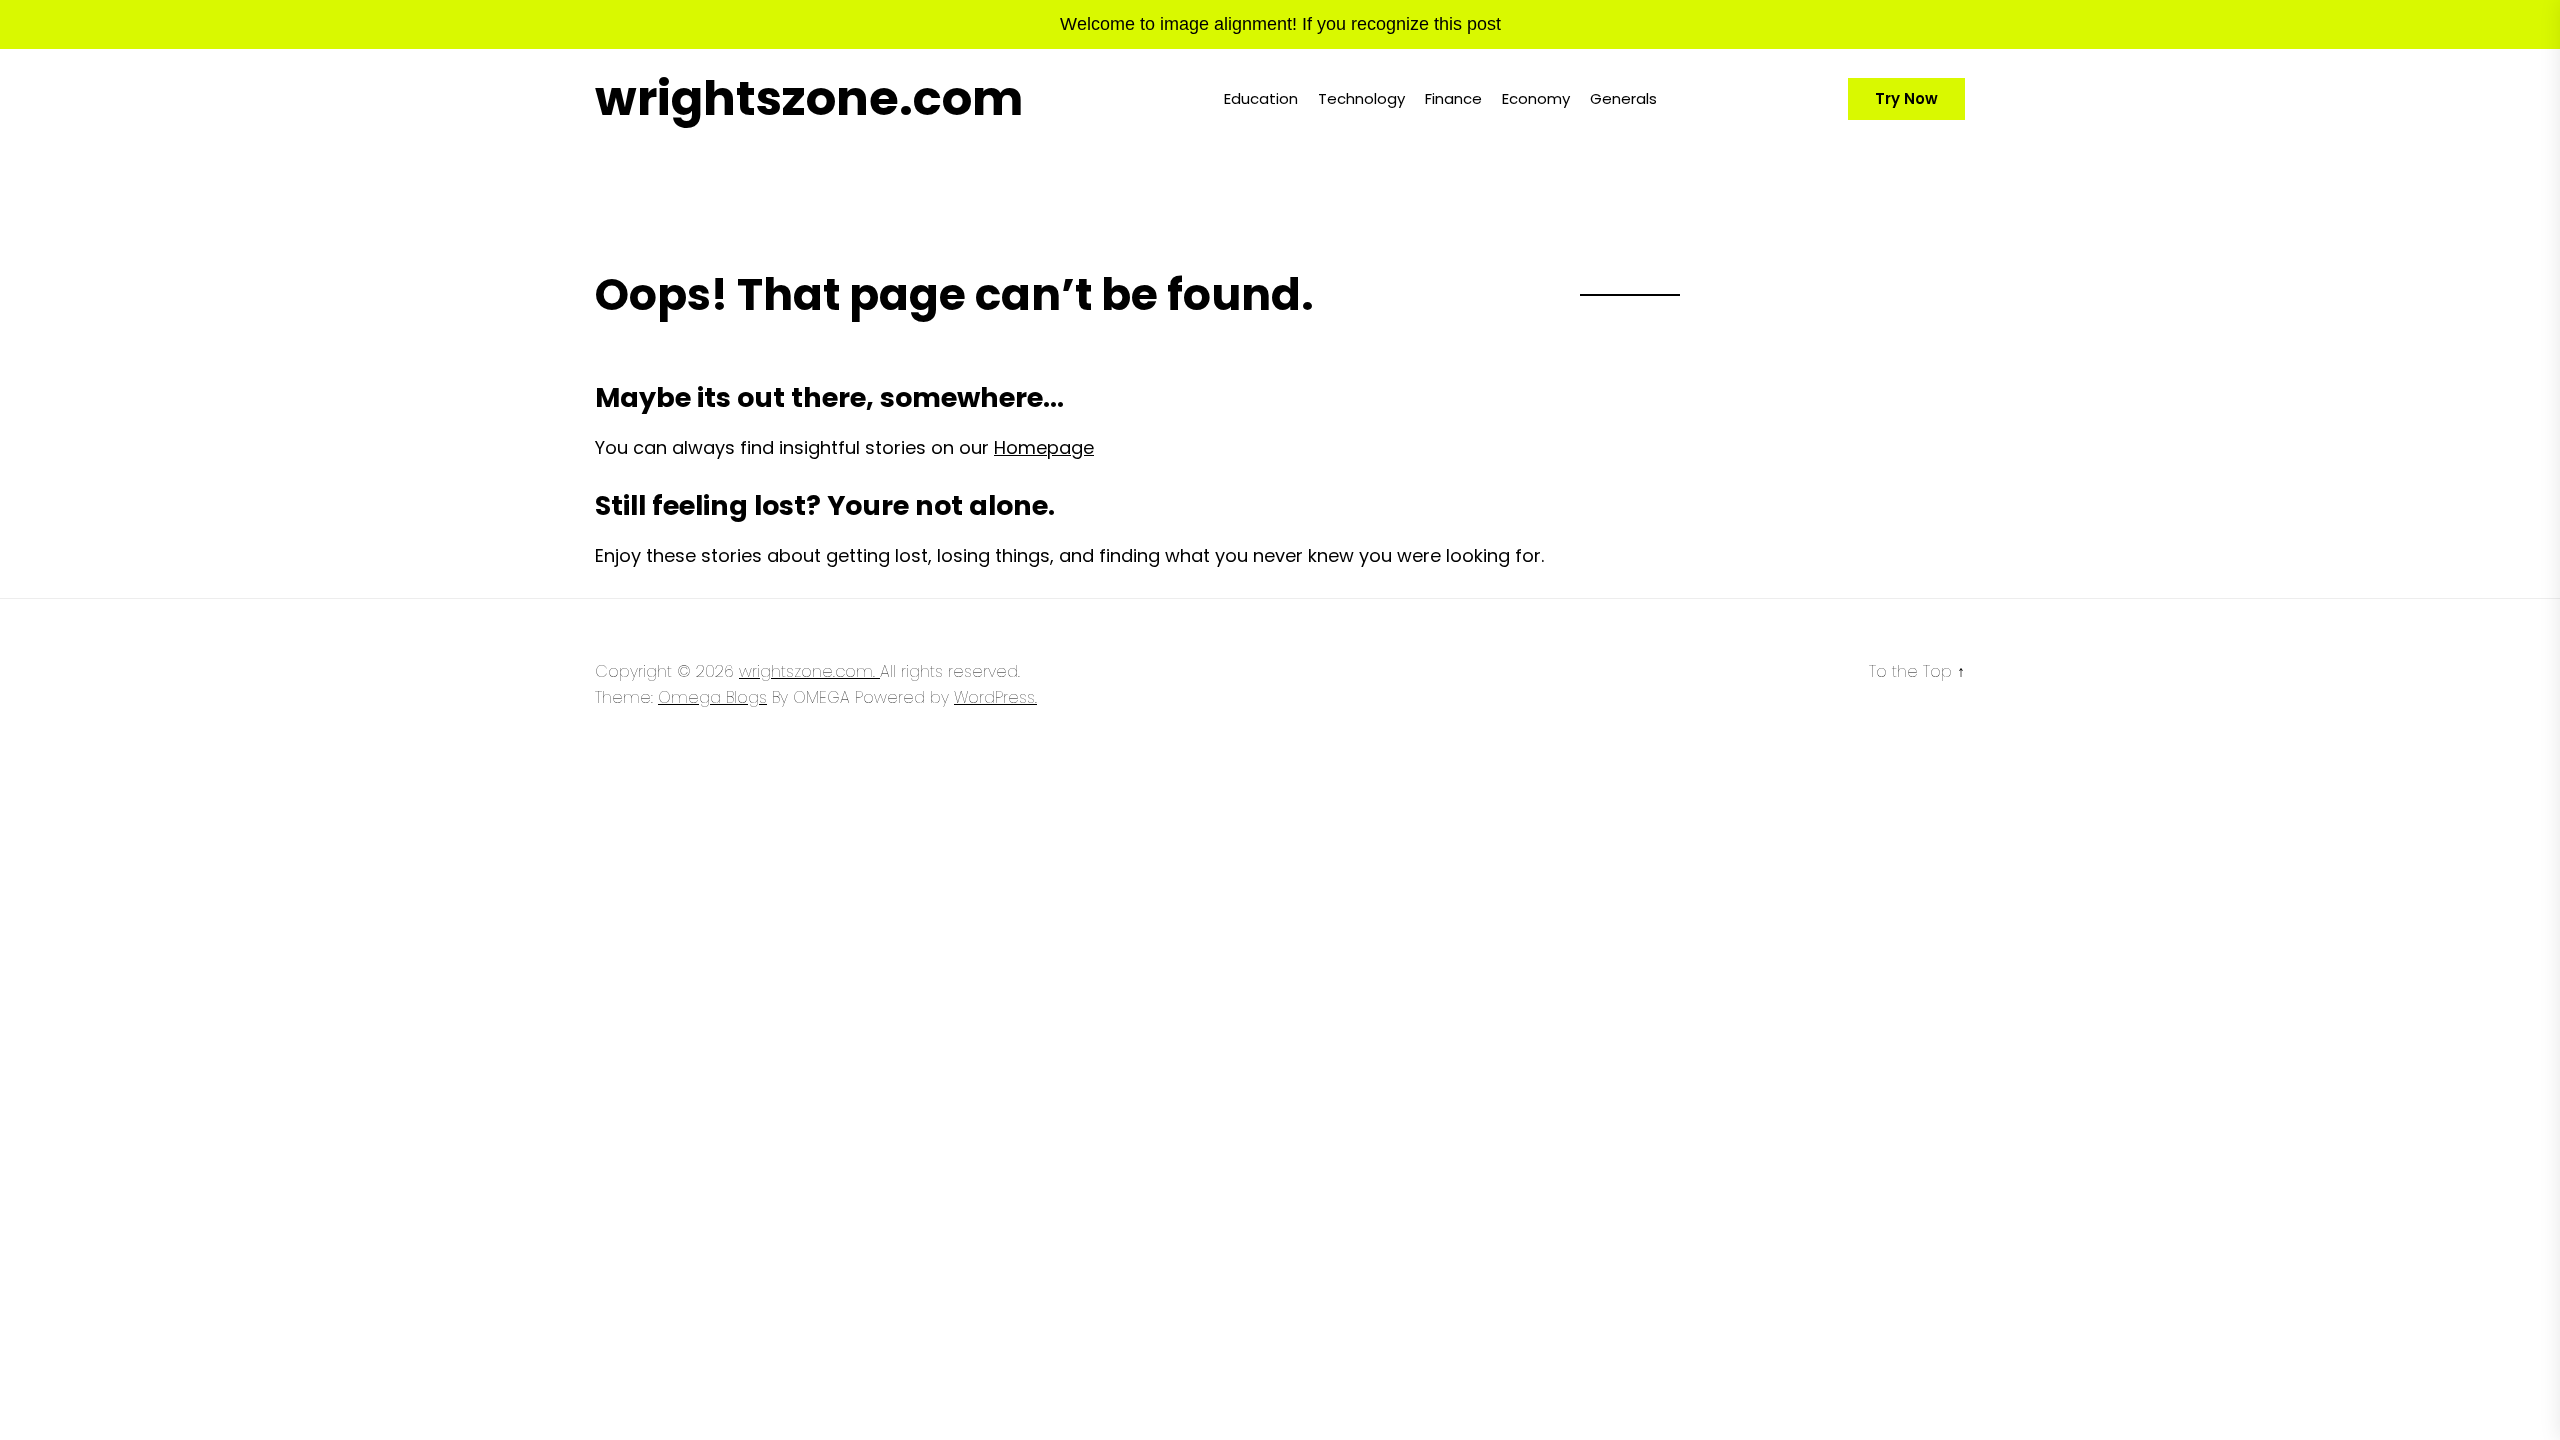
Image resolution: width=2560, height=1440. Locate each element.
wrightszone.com (809, 99)
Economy (1536, 98)
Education (1261, 98)
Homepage (1044, 447)
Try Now (1906, 98)
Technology (1361, 98)
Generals (1623, 98)
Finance (1453, 98)
